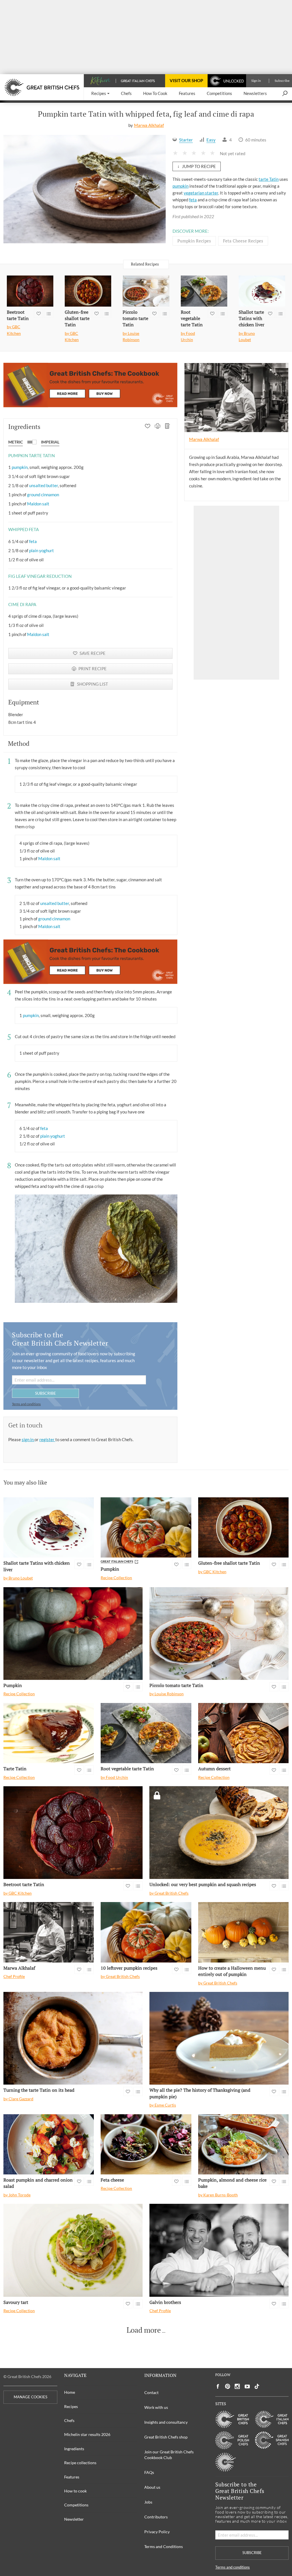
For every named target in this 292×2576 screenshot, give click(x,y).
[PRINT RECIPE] (158, 427)
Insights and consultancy (166, 2422)
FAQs (149, 2472)
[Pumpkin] (146, 1528)
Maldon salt (38, 504)
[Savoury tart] (73, 2250)
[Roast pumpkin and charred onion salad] (49, 2144)
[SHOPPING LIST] (168, 427)
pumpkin (181, 186)
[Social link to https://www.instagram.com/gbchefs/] (237, 2386)
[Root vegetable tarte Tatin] (204, 291)
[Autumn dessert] (243, 1733)
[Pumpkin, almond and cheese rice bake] (243, 2144)
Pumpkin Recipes (194, 241)
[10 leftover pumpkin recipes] (146, 1932)
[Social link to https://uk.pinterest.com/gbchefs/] (228, 2386)
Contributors (156, 2517)
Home (70, 2392)
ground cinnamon (43, 495)
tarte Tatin (269, 179)
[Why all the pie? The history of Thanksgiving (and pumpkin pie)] (219, 2038)
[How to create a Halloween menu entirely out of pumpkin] (243, 1932)
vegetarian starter (201, 193)
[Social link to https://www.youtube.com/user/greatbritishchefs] (247, 2386)
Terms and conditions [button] (26, 1404)
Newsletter (74, 2519)
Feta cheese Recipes (243, 241)
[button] (100, 94)
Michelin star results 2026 (87, 2434)
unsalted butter (43, 485)
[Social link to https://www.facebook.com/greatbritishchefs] (218, 2386)
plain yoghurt (41, 550)
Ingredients (74, 2449)
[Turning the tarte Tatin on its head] (73, 2038)
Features (72, 2477)
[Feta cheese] (146, 2144)
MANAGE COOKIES (31, 2397)
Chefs (69, 2420)
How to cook (75, 2491)
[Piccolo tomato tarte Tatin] (146, 291)
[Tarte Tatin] (49, 1733)
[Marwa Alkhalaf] (49, 1932)
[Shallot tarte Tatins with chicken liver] (262, 291)
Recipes (71, 2406)
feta (193, 200)
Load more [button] (144, 2330)
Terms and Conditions (164, 2546)
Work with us (156, 2407)
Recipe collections (80, 2463)
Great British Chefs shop (166, 2437)
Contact (151, 2392)
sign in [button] (28, 1439)
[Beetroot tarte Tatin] (30, 291)
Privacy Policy (157, 2532)
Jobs (148, 2502)
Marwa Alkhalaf (149, 125)
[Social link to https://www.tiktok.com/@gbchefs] (257, 2386)
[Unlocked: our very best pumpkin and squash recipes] (219, 1833)
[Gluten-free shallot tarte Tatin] (88, 291)
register (47, 1439)
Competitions (76, 2505)
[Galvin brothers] (219, 2250)
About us (152, 2487)
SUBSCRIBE (45, 1393)
